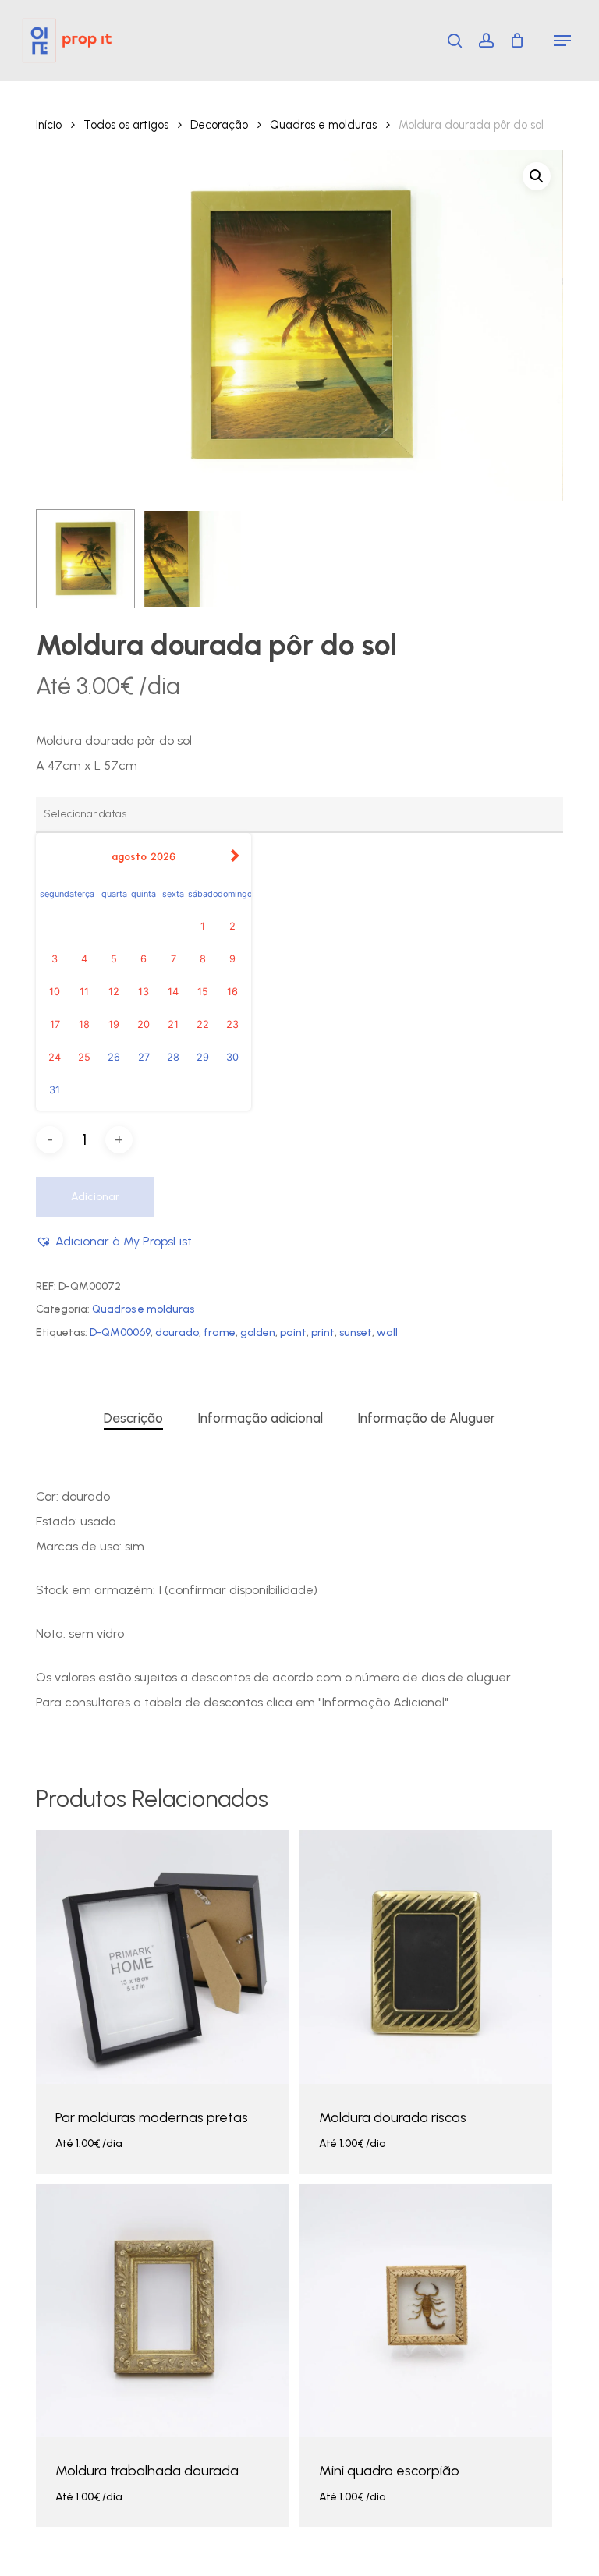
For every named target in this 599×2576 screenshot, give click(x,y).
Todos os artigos (126, 125)
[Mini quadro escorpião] (426, 2310)
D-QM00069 (120, 1332)
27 (144, 1057)
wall (387, 1332)
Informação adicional (260, 1418)
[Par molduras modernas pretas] (162, 1957)
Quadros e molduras (323, 125)
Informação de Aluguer (426, 1418)
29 (203, 1057)
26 (114, 1057)
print (323, 1332)
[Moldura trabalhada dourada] (162, 2310)
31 (55, 1090)
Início (49, 125)
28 (173, 1057)
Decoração (219, 125)
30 (232, 1057)
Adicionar (95, 1197)
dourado (177, 1332)
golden (258, 1332)
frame (220, 1332)
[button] (562, 41)
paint (293, 1332)
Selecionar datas (88, 2156)
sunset (356, 1332)
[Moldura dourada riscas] (426, 1957)
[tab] (133, 1418)
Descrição (133, 1418)
